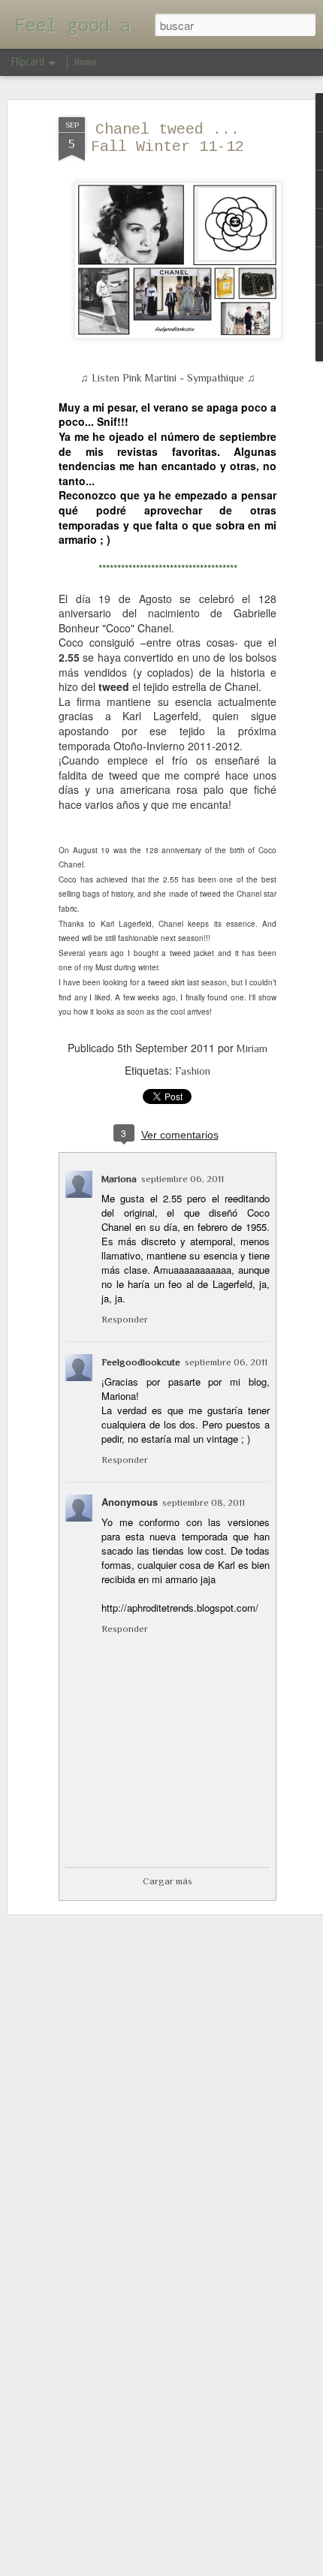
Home (86, 62)
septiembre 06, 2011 (183, 1179)
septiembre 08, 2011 (204, 1502)
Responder (125, 1319)
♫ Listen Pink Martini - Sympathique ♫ (168, 378)
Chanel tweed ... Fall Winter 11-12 (168, 138)
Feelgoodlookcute (141, 1362)
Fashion (193, 1071)
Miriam (252, 1048)
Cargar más (168, 1881)
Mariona (119, 1179)
